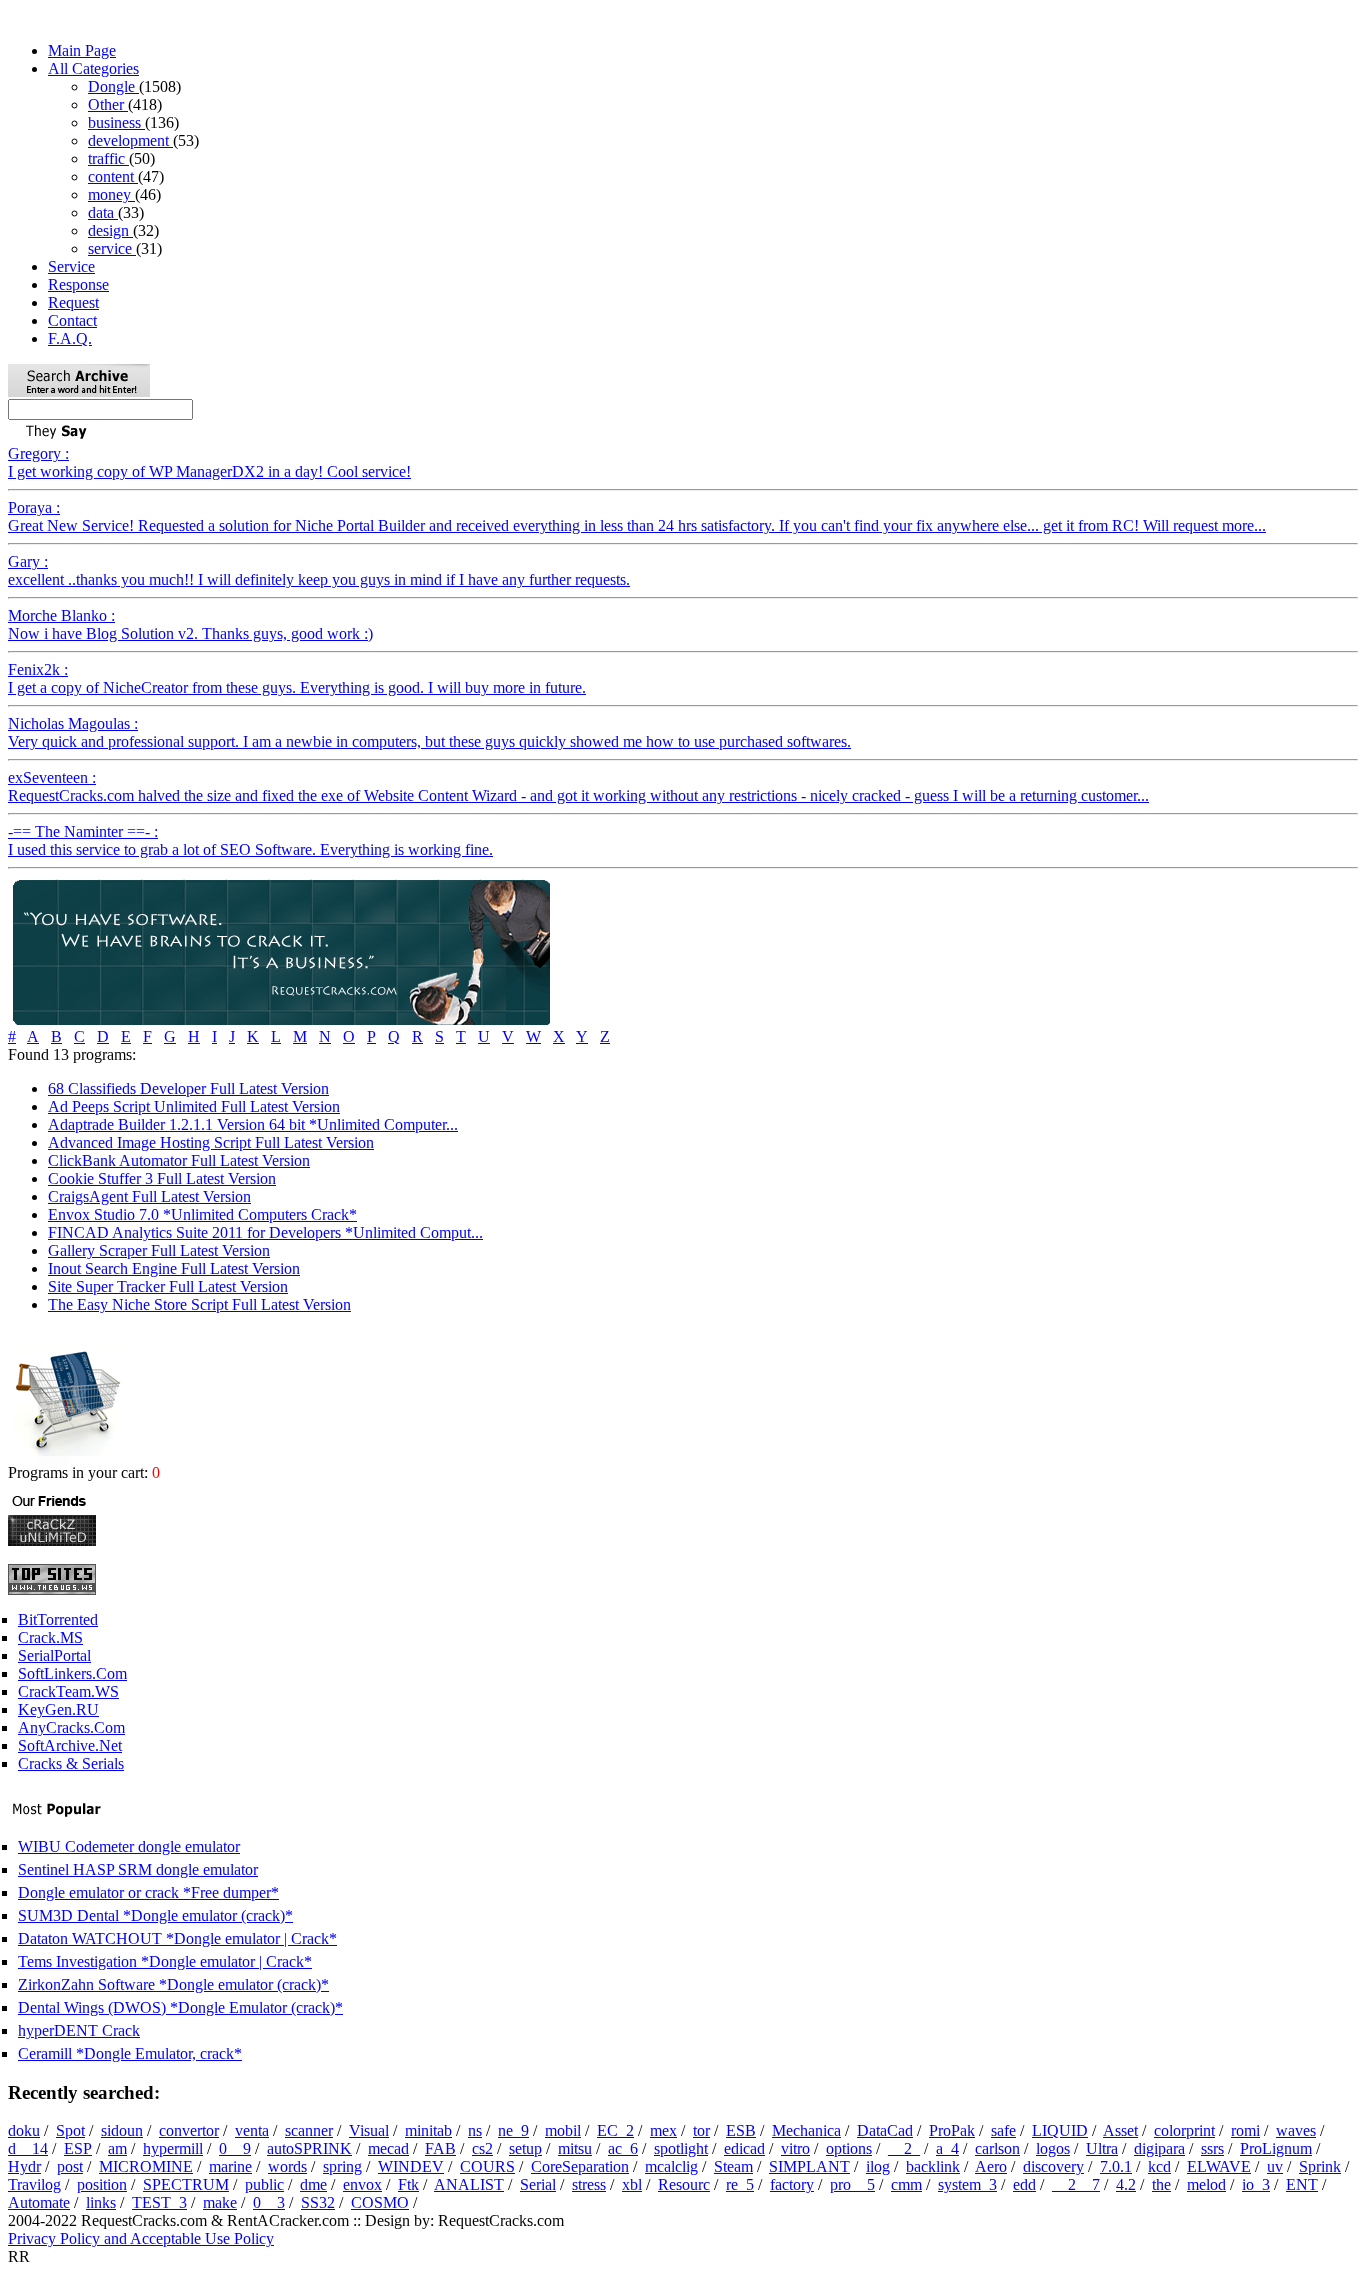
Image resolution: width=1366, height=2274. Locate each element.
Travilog (34, 2184)
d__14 (28, 2148)
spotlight (681, 2148)
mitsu (575, 2148)
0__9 (235, 2148)
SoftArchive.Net (70, 1745)
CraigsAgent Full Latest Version (149, 1196)
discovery (1053, 2166)
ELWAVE (1219, 2166)
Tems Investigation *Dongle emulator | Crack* (165, 1961)
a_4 (947, 2148)
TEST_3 (159, 2202)
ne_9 (513, 2130)
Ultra (1102, 2148)
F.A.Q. (70, 338)
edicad (744, 2148)
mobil (563, 2130)
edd (1024, 2184)
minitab (428, 2130)
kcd (1159, 2166)
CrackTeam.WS (68, 1691)
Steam (733, 2166)
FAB (440, 2148)
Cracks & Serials (71, 1763)
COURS (487, 2166)
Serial (538, 2184)
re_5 (740, 2184)
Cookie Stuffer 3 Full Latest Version (162, 1178)
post (70, 2166)
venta (252, 2130)
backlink (933, 2166)
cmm (906, 2184)
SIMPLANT (809, 2166)
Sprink (1320, 2166)
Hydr (24, 2166)
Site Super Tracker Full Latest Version (168, 1286)
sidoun (122, 2130)
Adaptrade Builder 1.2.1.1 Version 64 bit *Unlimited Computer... (253, 1124)
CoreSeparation (580, 2166)
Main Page (82, 50)
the (1161, 2184)
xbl (632, 2184)
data (103, 212)
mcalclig (671, 2166)
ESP (78, 2148)
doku (24, 2130)
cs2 (482, 2148)
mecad (388, 2148)
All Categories (93, 68)
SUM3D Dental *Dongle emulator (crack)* (155, 1915)
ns (475, 2130)
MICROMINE (146, 2166)
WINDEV (411, 2166)
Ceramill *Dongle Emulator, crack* (130, 2053)
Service (71, 266)
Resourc (684, 2184)
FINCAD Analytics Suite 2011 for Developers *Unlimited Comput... (265, 1232)
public (264, 2184)
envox (362, 2184)
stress (589, 2184)
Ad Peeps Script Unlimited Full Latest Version (194, 1106)
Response (78, 284)
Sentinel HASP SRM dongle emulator (138, 1869)
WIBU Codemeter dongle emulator (129, 1846)
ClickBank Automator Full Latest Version (179, 1160)
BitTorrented (58, 1619)
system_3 (967, 2184)
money (111, 194)
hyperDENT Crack (79, 2030)
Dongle (113, 86)
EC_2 (615, 2130)
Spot (70, 2130)
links (101, 2202)
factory (792, 2184)
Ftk (408, 2184)
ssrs (1212, 2148)
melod (1206, 2184)
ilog (878, 2166)
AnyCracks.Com (71, 1727)
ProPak (952, 2130)
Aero (991, 2166)
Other (108, 104)
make (220, 2202)
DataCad (885, 2130)
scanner (309, 2130)
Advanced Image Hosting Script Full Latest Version (211, 1142)
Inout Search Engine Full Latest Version (174, 1268)
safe (1003, 2130)
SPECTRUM (186, 2184)
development (130, 140)
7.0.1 (1116, 2166)
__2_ (904, 2148)
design (110, 230)
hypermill (173, 2148)
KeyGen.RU (58, 1709)
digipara (1159, 2148)
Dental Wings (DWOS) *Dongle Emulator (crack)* (180, 2007)
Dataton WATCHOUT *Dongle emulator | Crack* (177, 1938)
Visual (369, 2130)
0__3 (269, 2202)
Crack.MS (50, 1637)
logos (1053, 2148)
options (849, 2148)
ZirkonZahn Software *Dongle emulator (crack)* (173, 1984)
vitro (795, 2148)
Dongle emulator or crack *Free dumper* (148, 1892)
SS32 (318, 2202)
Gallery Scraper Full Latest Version (159, 1250)
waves (1296, 2130)
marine (230, 2166)
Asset (1120, 2130)
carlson (997, 2148)
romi (1245, 2130)
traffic (108, 158)
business (116, 122)
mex (663, 2130)
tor (701, 2130)
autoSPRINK (309, 2148)
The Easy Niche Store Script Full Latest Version (199, 1304)
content (113, 176)
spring (342, 2166)
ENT (1302, 2184)
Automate (39, 2202)
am (117, 2148)
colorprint (1184, 2130)
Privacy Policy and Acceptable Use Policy (141, 2238)
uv (1275, 2166)
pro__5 (852, 2184)
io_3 (1256, 2184)
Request (73, 302)
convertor (189, 2130)
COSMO (380, 2202)
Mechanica (806, 2130)
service (112, 248)
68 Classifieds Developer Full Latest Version (188, 1088)
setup (525, 2148)
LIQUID (1060, 2130)
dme (313, 2184)
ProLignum (1276, 2148)
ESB (741, 2130)
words (287, 2166)
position (102, 2184)
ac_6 (623, 2148)
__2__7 (1076, 2184)
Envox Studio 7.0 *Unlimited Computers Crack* (202, 1214)
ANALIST (469, 2184)
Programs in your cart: (80, 1472)
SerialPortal (54, 1655)
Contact (72, 320)
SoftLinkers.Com (72, 1673)
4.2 (1126, 2184)
